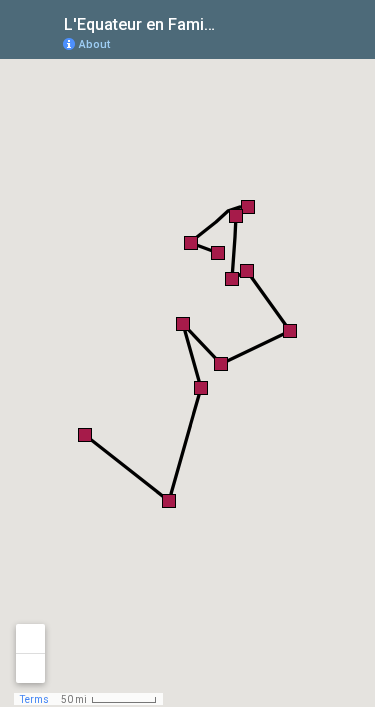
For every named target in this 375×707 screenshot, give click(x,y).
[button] (218, 253)
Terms (34, 699)
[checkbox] (230, 22)
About (94, 44)
